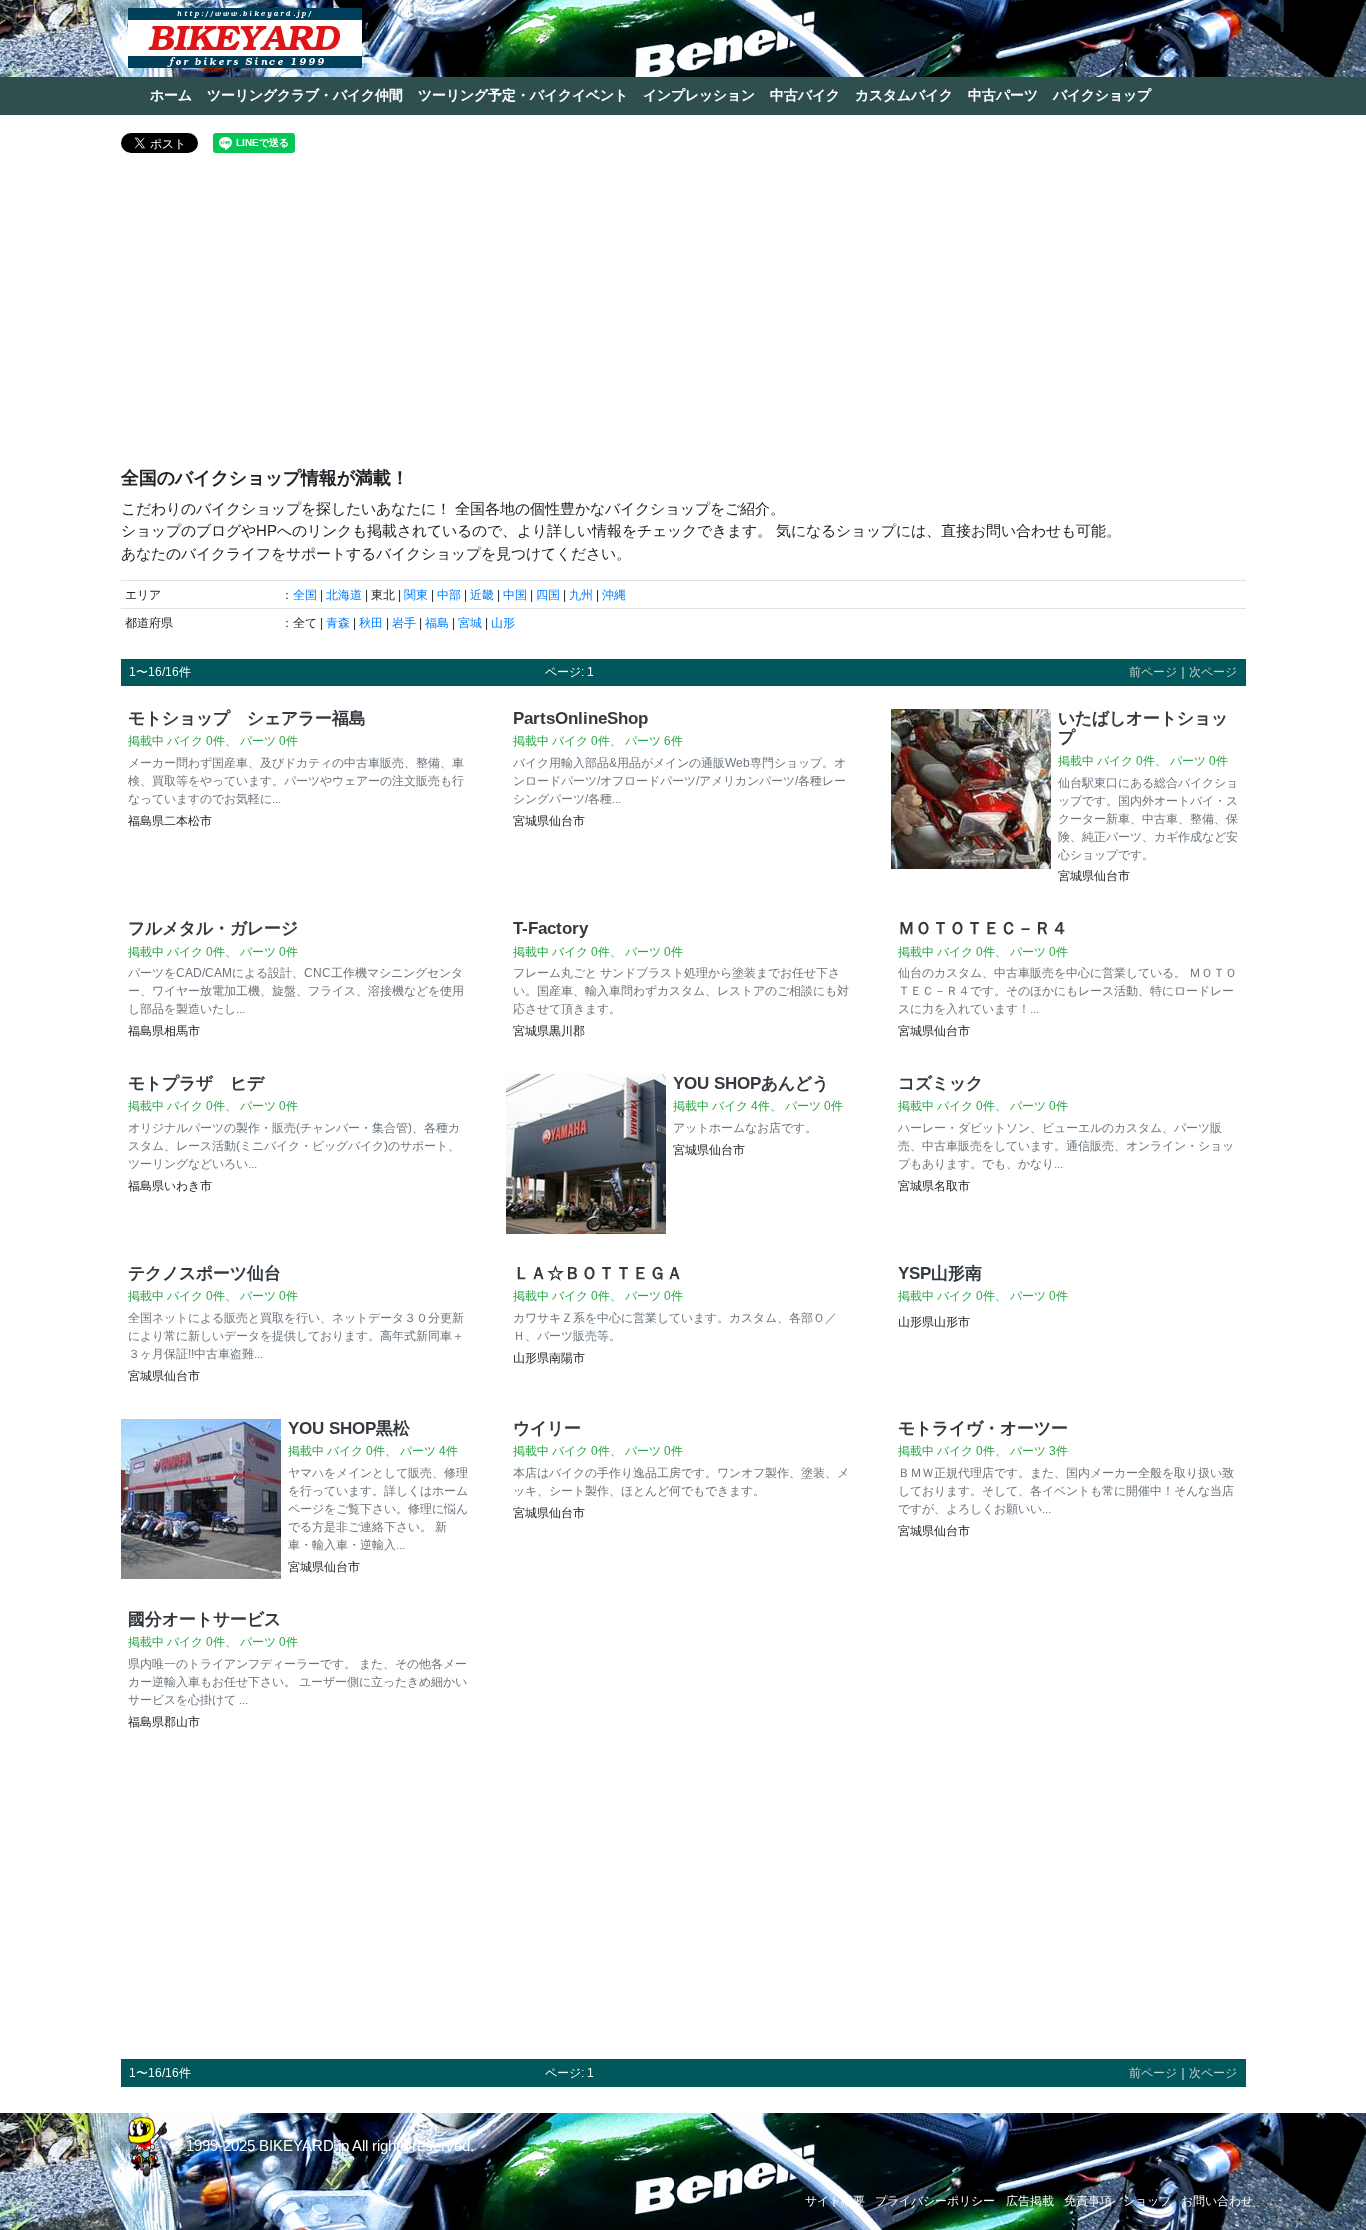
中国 (515, 595)
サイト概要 (835, 2201)
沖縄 (614, 595)
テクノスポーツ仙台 (204, 1273)
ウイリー (547, 1428)
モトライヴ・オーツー (983, 1428)
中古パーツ (1003, 95)
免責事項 (1088, 2201)
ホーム (171, 95)
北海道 (344, 595)
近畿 (482, 595)
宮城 (470, 623)
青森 (338, 623)
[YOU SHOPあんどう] (586, 1154)
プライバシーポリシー (935, 2201)
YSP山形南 (940, 1273)
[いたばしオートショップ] (971, 799)
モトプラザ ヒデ (196, 1083)
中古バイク (805, 95)
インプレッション (699, 95)
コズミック (940, 1083)
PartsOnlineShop (580, 718)
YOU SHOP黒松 (349, 1428)
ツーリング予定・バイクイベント (523, 95)
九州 (581, 595)
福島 (437, 623)
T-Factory (550, 928)
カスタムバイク (904, 95)
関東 (416, 595)
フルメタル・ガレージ (213, 928)
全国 (305, 595)
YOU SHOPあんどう (751, 1083)
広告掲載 (1030, 2201)
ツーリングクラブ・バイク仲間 (305, 95)
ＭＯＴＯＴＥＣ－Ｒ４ (983, 928)
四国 (548, 595)
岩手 (404, 623)
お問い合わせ (1217, 2201)
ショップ (1147, 2201)
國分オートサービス (204, 1619)
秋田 (371, 623)
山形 (503, 623)
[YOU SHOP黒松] (201, 1499)
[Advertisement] (683, 318)
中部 (449, 595)
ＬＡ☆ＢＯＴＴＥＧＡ (598, 1273)
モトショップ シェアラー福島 (247, 718)
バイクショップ (1102, 95)
